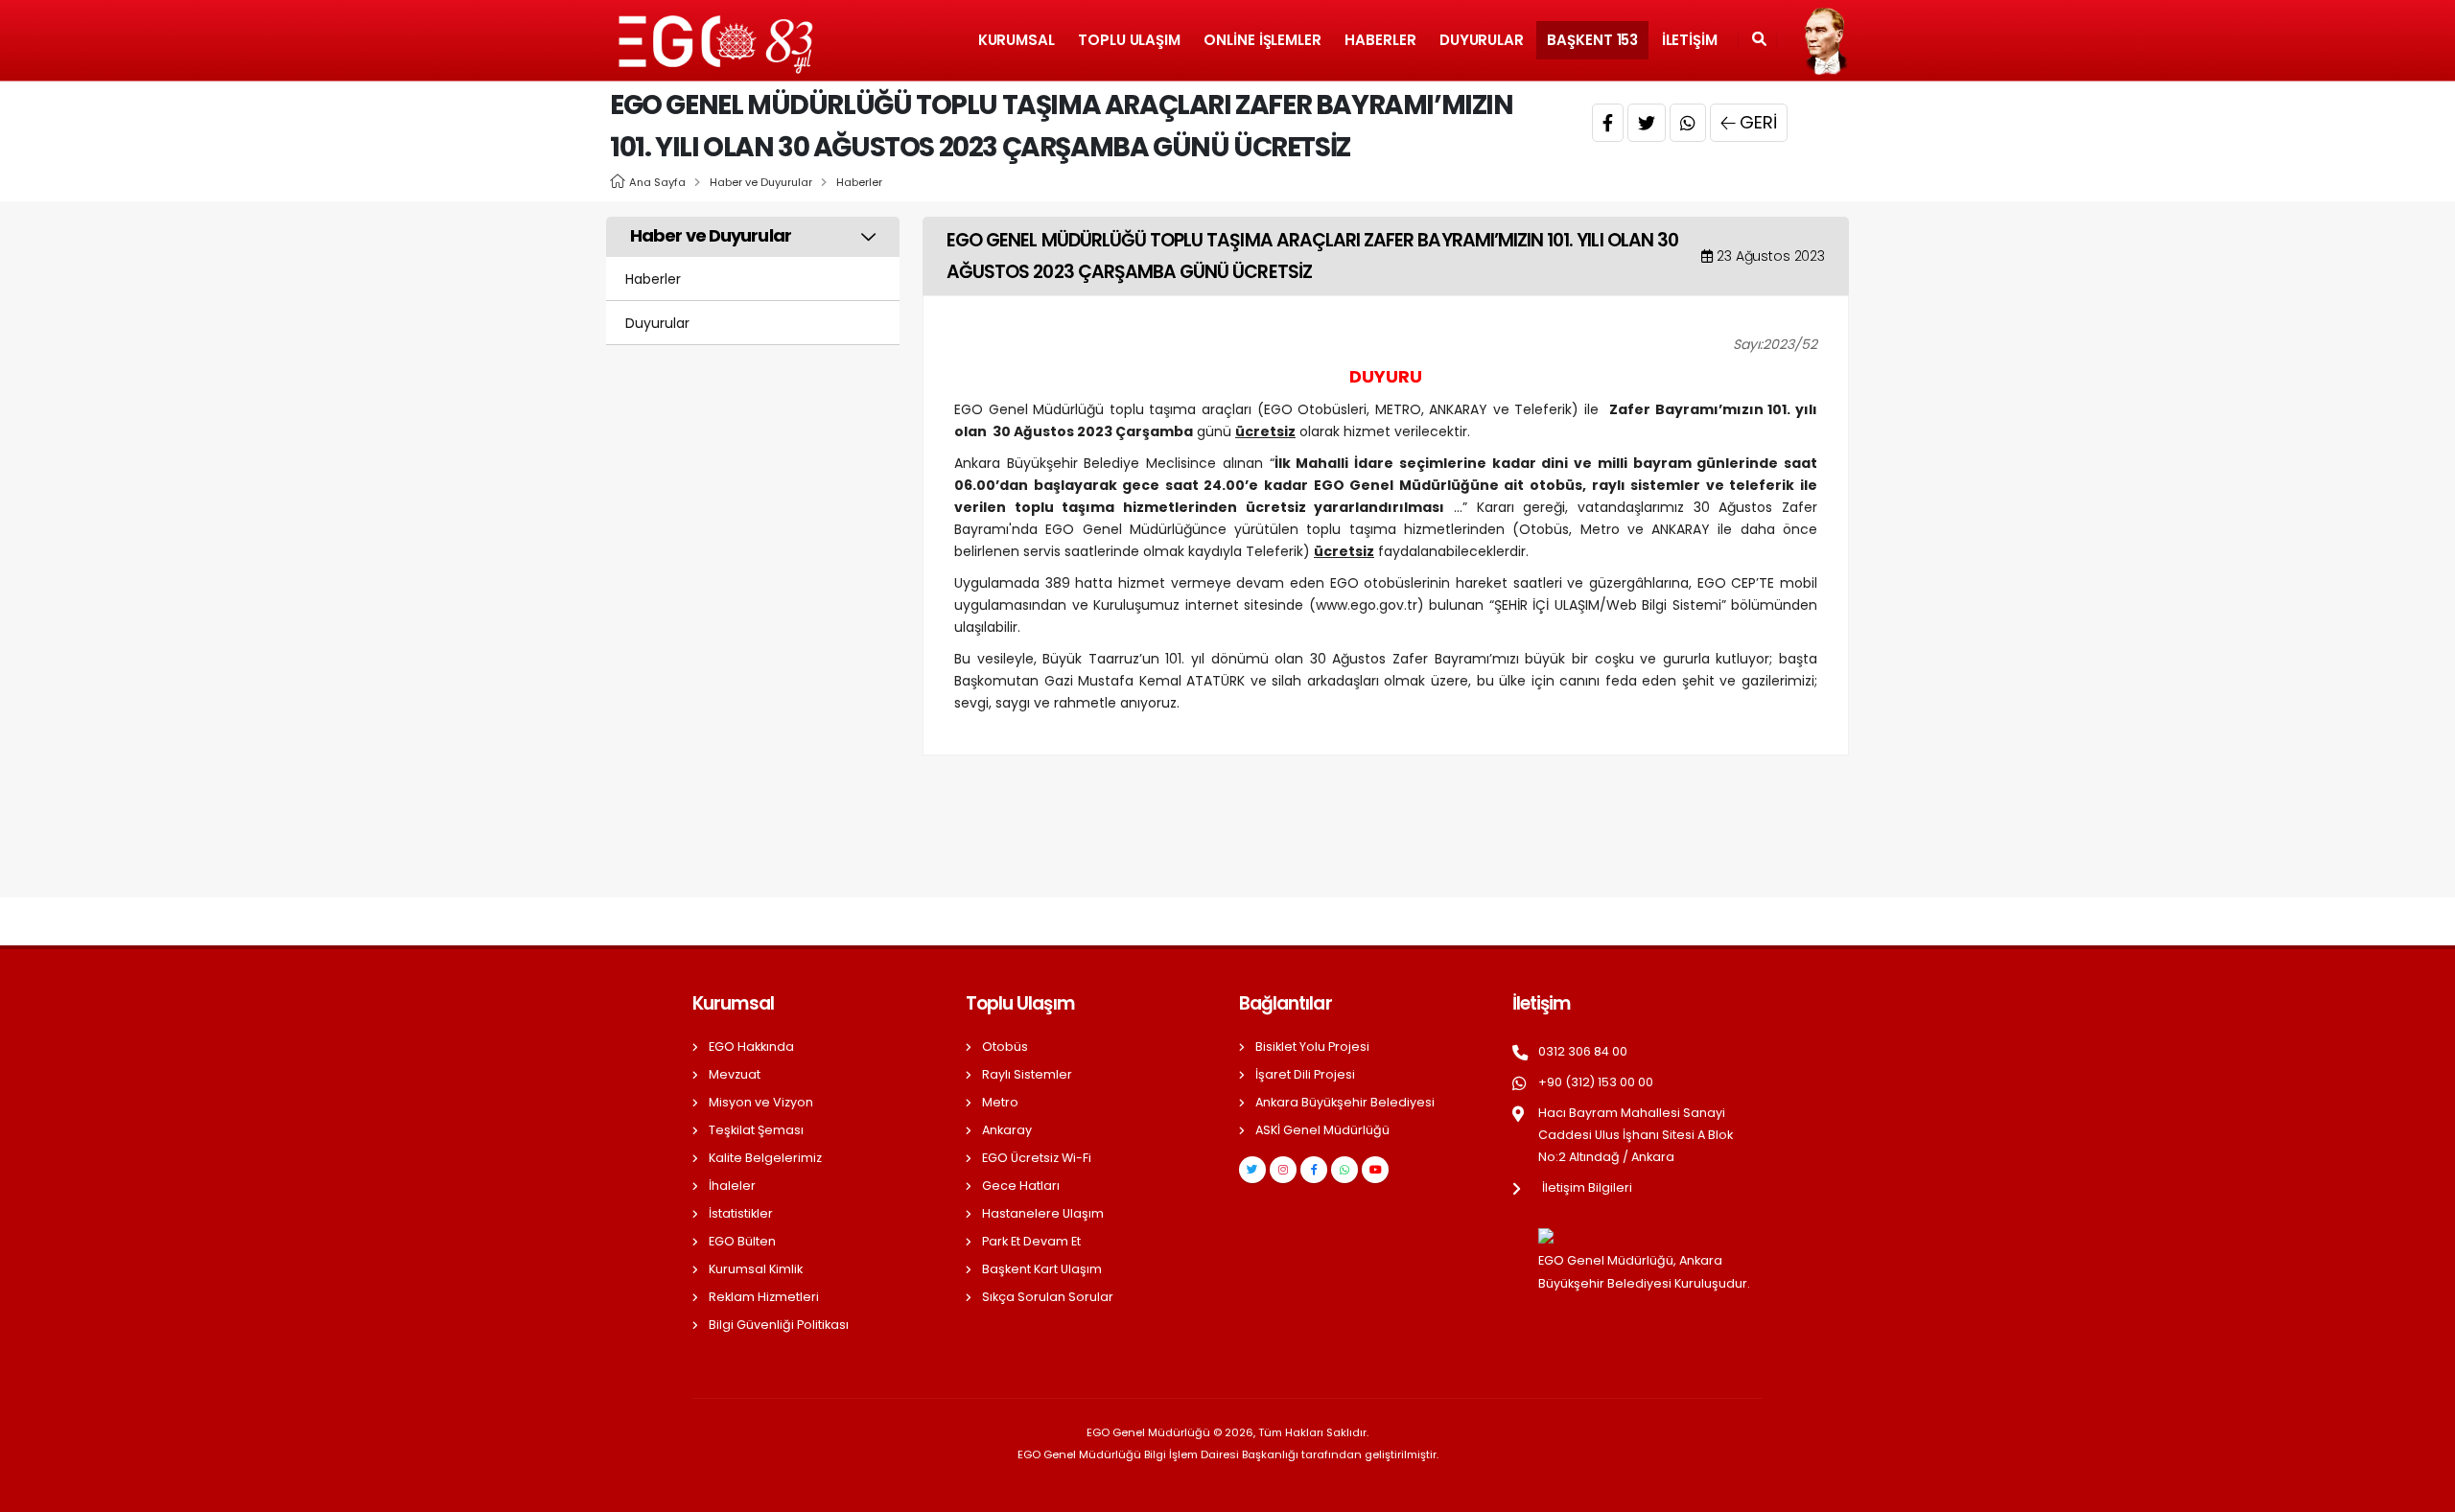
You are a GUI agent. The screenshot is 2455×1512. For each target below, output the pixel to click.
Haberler (1380, 40)
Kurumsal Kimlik (756, 1269)
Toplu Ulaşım (1129, 40)
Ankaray (1007, 1130)
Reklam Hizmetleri (764, 1297)
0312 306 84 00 (1583, 1051)
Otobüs (1005, 1047)
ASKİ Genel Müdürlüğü (1322, 1130)
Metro (1000, 1102)
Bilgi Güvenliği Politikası (779, 1325)
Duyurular (1482, 40)
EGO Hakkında (751, 1047)
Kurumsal (1017, 40)
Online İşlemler (1263, 40)
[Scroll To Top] (2421, 1490)
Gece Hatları (1021, 1186)
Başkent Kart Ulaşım (1042, 1269)
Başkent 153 (1592, 40)
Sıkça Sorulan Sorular (1048, 1297)
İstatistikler (741, 1213)
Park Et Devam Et (1031, 1241)
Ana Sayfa (657, 182)
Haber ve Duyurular (761, 182)
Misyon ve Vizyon (761, 1102)
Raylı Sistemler (1027, 1074)
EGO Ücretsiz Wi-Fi (1037, 1158)
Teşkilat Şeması (756, 1130)
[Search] (1759, 40)
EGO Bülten (742, 1241)
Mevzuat (735, 1074)
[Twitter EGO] (1252, 1170)
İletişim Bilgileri (1587, 1187)
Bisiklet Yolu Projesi (1312, 1047)
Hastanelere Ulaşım (1043, 1213)
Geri (1758, 122)
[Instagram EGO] (1283, 1170)
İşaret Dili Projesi (1305, 1074)
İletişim (1690, 40)
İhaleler (732, 1186)
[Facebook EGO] (1314, 1170)
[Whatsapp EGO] (1344, 1170)
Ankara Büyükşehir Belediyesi (1345, 1102)
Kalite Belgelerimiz (765, 1158)
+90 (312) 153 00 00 (1596, 1082)
